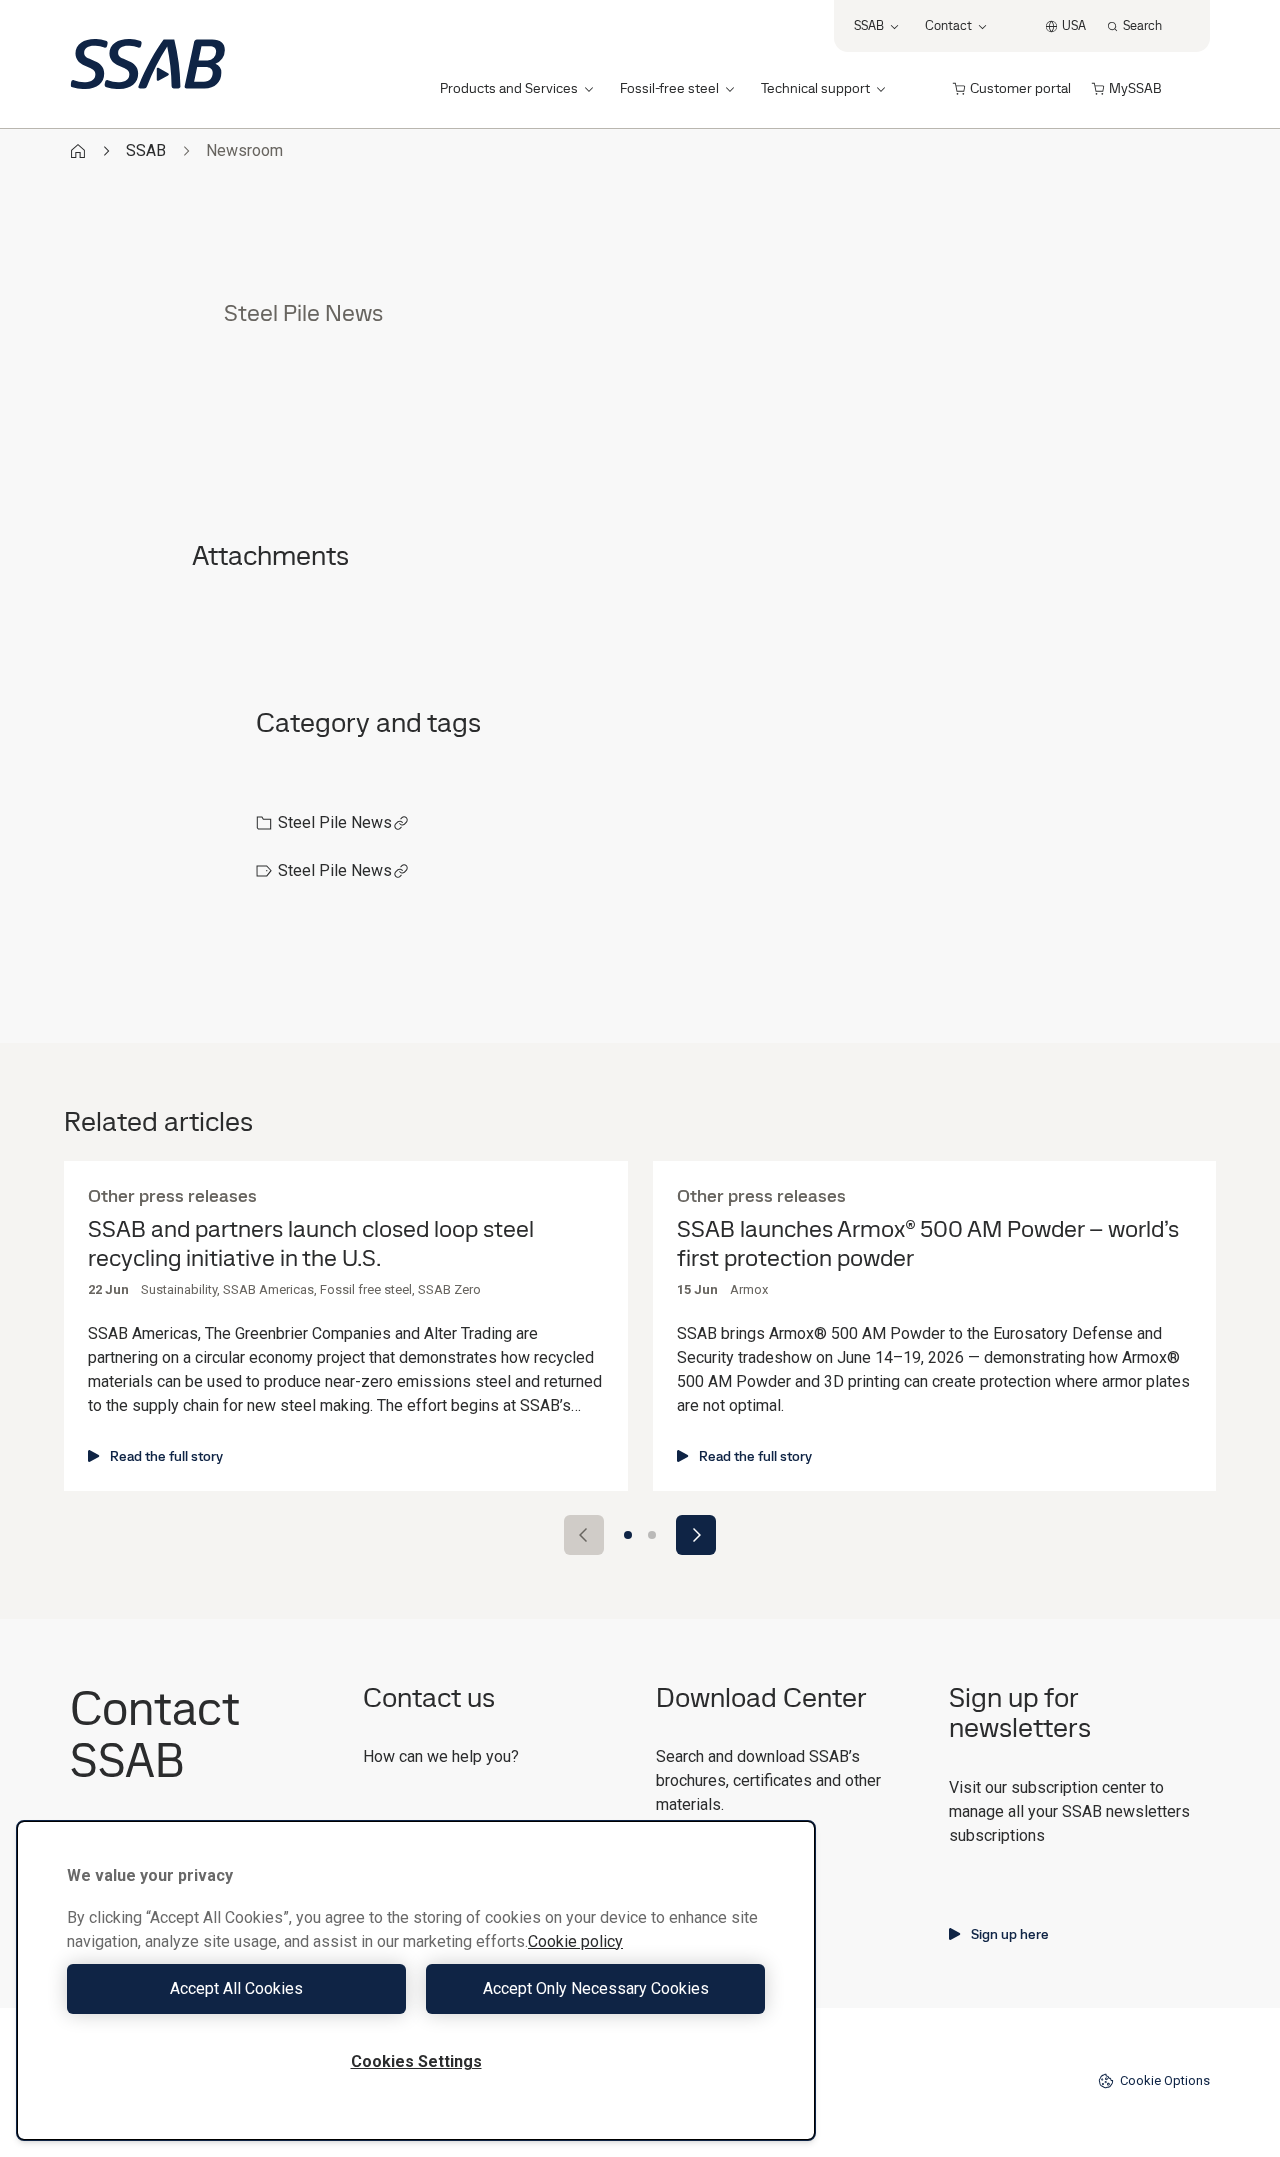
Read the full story (166, 1456)
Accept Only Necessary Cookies (596, 1988)
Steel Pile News (335, 822)
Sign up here (1010, 1934)
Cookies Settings (416, 2061)
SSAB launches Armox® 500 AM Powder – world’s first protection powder (928, 1244)
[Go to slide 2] (652, 1535)
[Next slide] (696, 1535)
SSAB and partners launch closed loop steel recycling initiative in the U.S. (311, 1244)
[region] (416, 1980)
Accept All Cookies (236, 1988)
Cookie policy (575, 1941)
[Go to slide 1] (628, 1535)
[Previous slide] (584, 1535)
